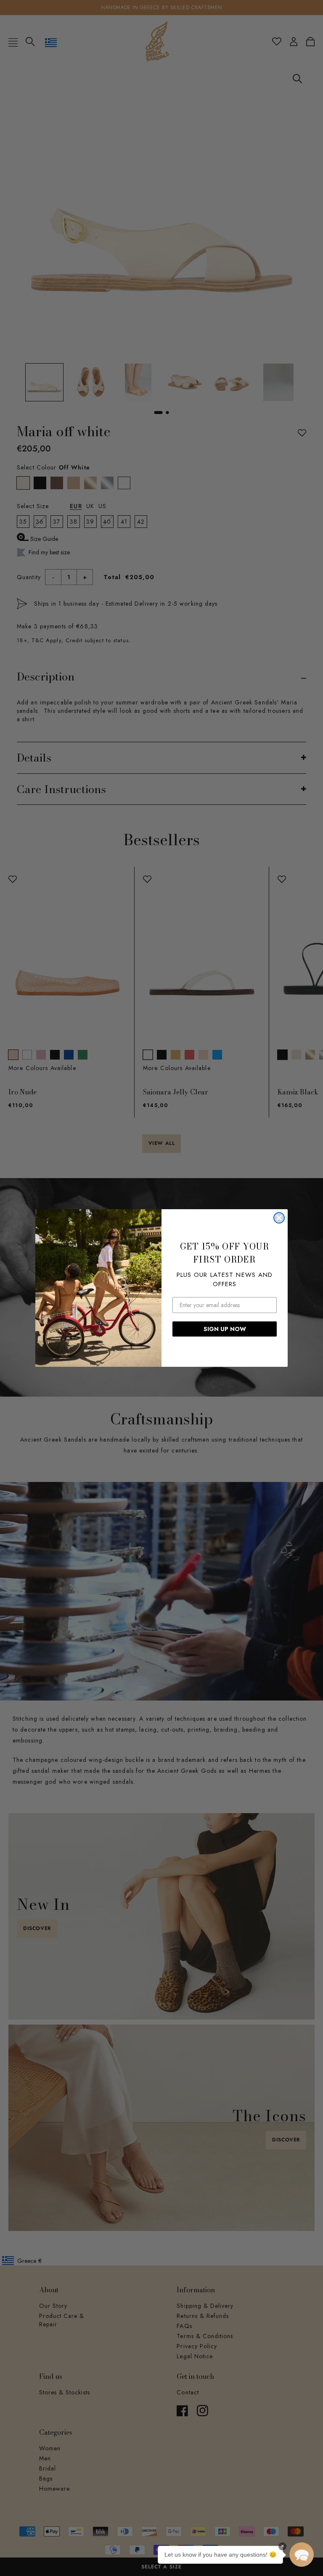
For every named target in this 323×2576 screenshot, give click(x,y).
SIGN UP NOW (225, 1329)
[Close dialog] (279, 1218)
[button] (302, 2555)
